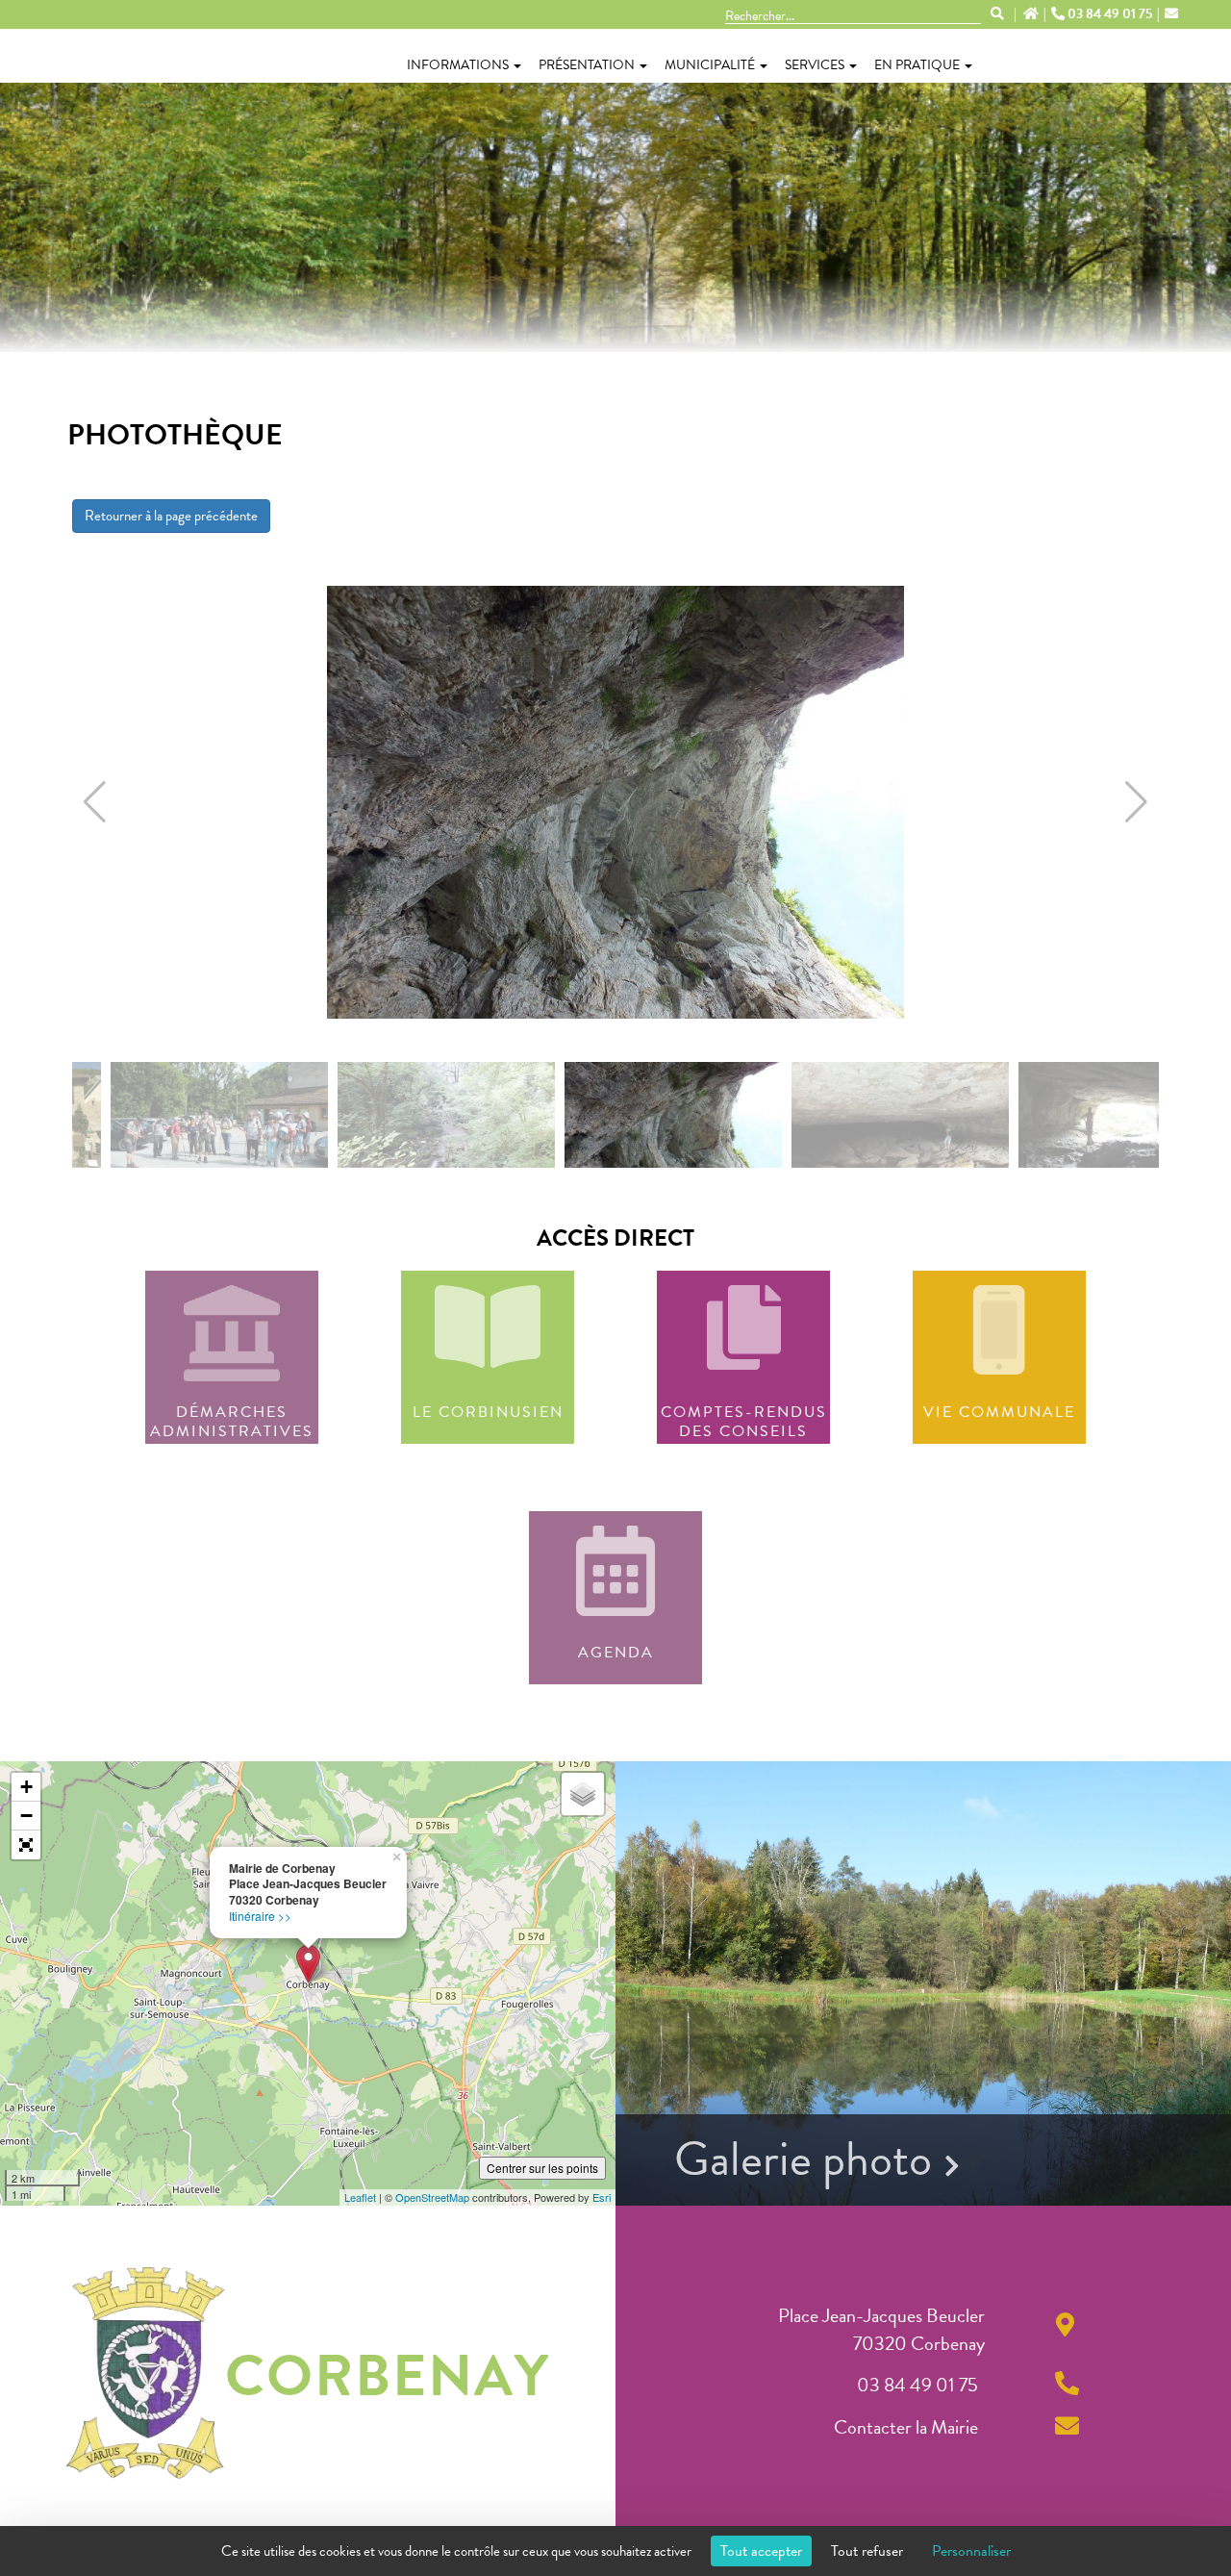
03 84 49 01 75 (1110, 14)
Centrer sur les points (542, 2168)
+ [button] (26, 1787)
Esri (602, 2197)
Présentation (587, 65)
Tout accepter (761, 2551)
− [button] (26, 1816)
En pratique (917, 65)
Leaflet (360, 2197)
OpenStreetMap (432, 2197)
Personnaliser (971, 2551)
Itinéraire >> (260, 1916)
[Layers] (583, 1794)
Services (815, 65)
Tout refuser (867, 2551)
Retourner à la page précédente (171, 516)
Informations (458, 65)
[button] (95, 802)
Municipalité (710, 65)
